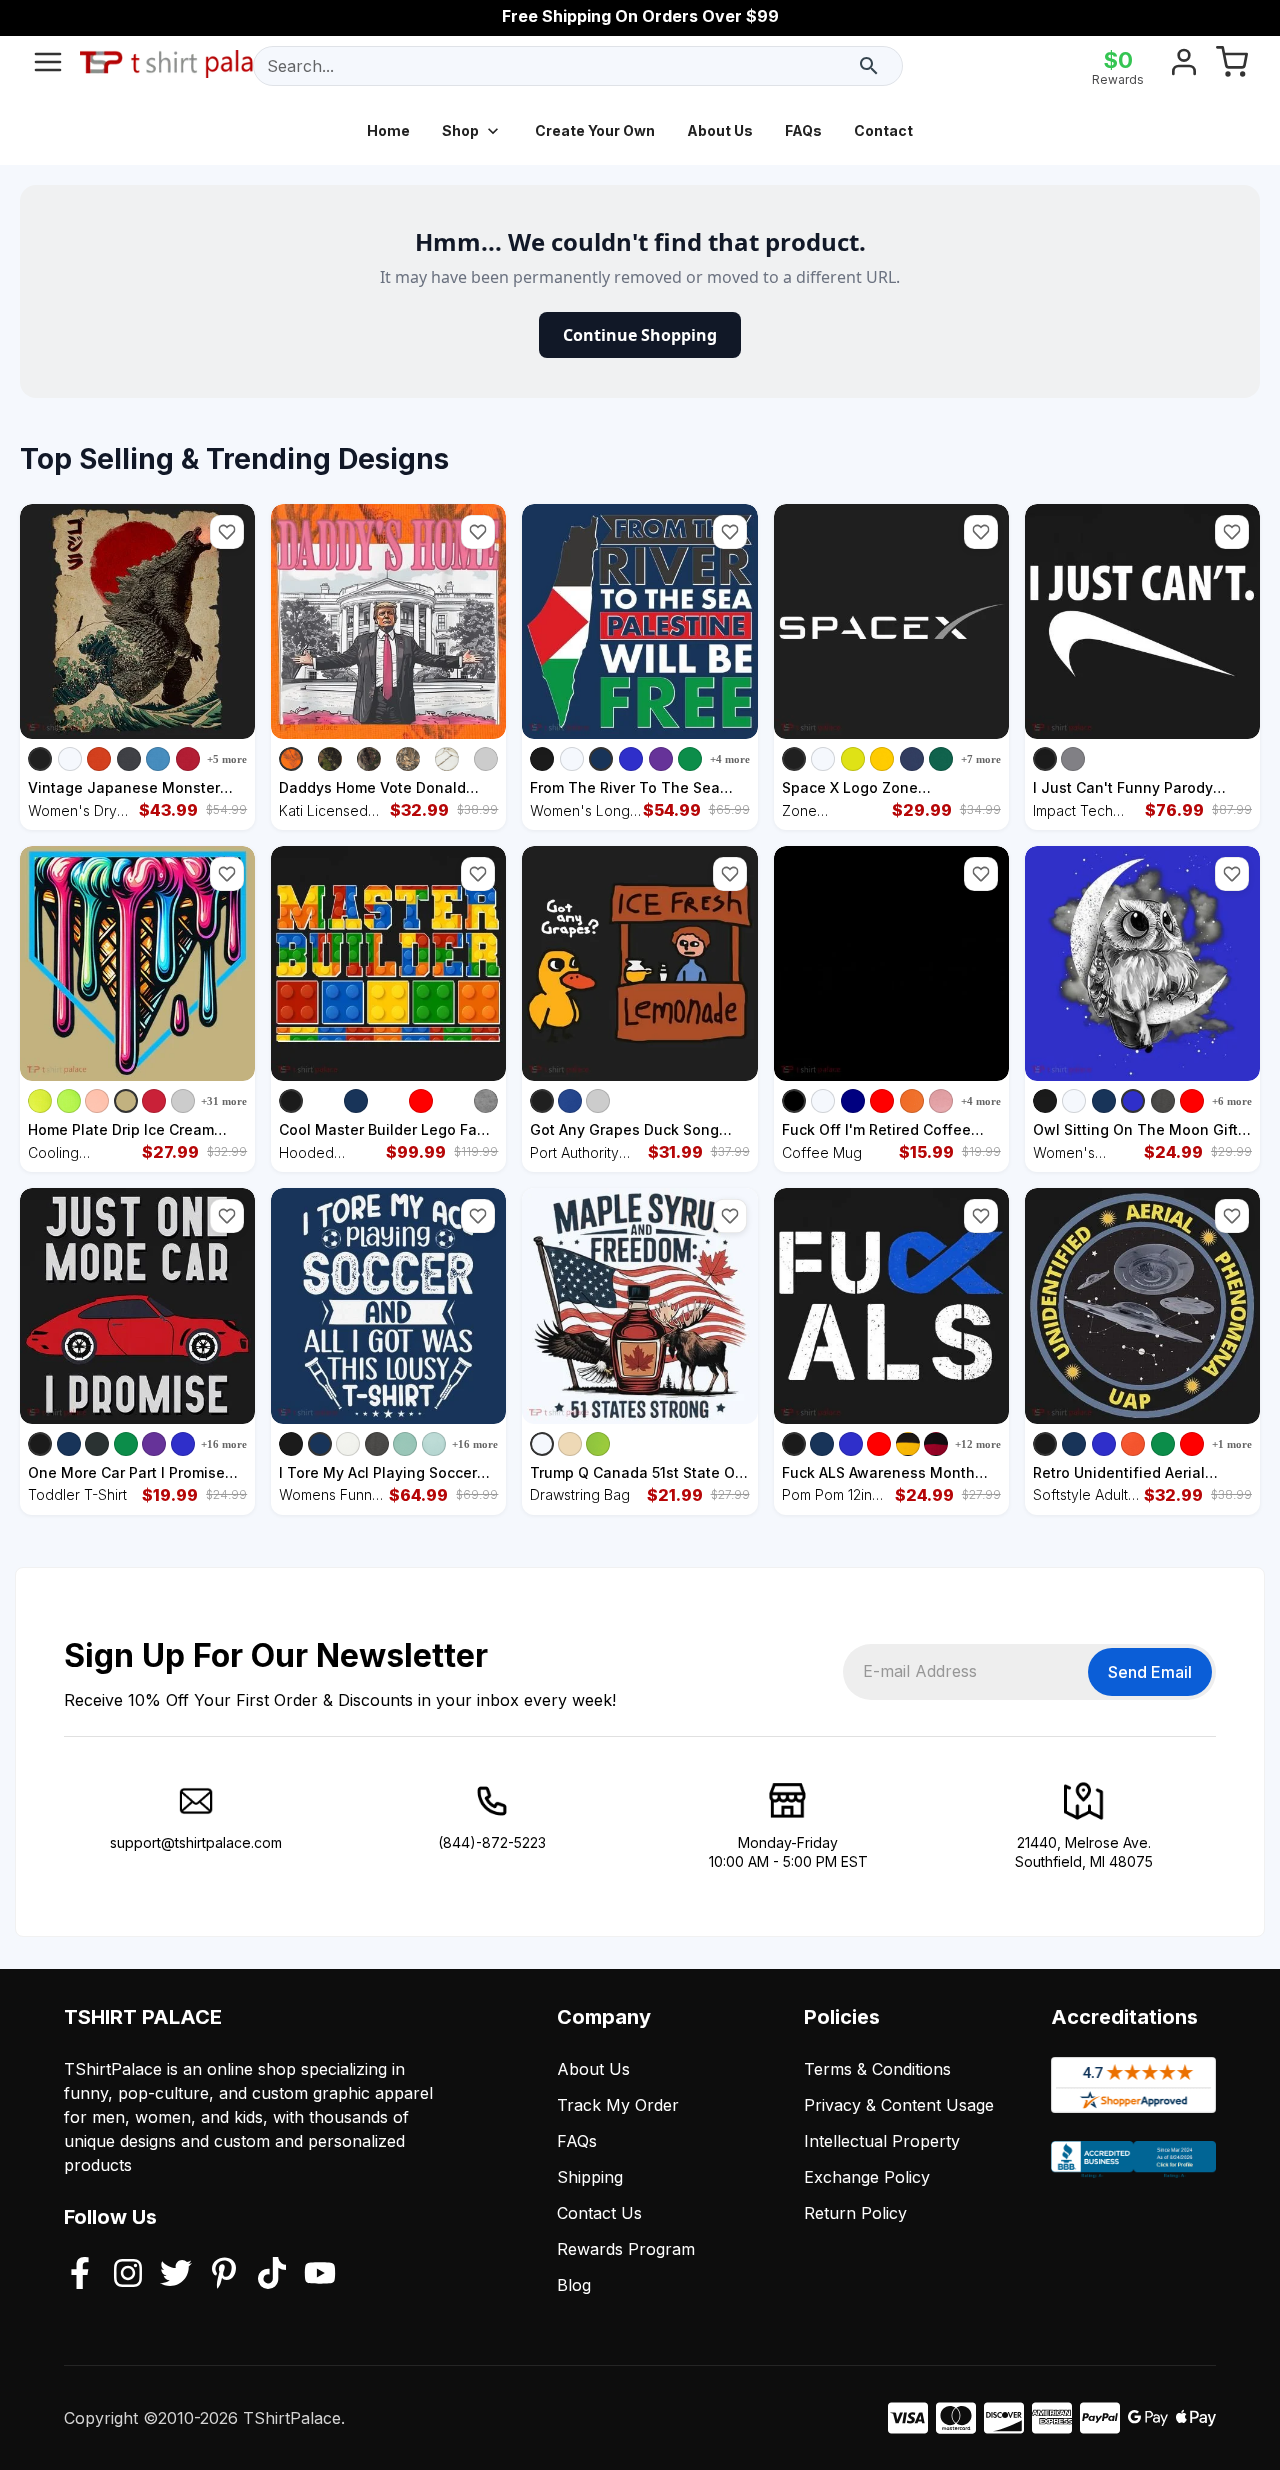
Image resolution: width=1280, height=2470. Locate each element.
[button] (227, 532)
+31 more (224, 1101)
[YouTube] (320, 2275)
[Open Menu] (48, 66)
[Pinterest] (224, 2275)
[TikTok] (272, 2275)
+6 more (1232, 1101)
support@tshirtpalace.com (196, 1842)
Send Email (1150, 1672)
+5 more (227, 759)
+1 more (1232, 1444)
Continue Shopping (640, 335)
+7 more (981, 759)
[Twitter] (176, 2275)
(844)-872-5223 (492, 1842)
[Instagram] (128, 2275)
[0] (1232, 66)
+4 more (730, 759)
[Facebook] (80, 2275)
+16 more (224, 1444)
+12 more (978, 1444)
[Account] (1184, 66)
